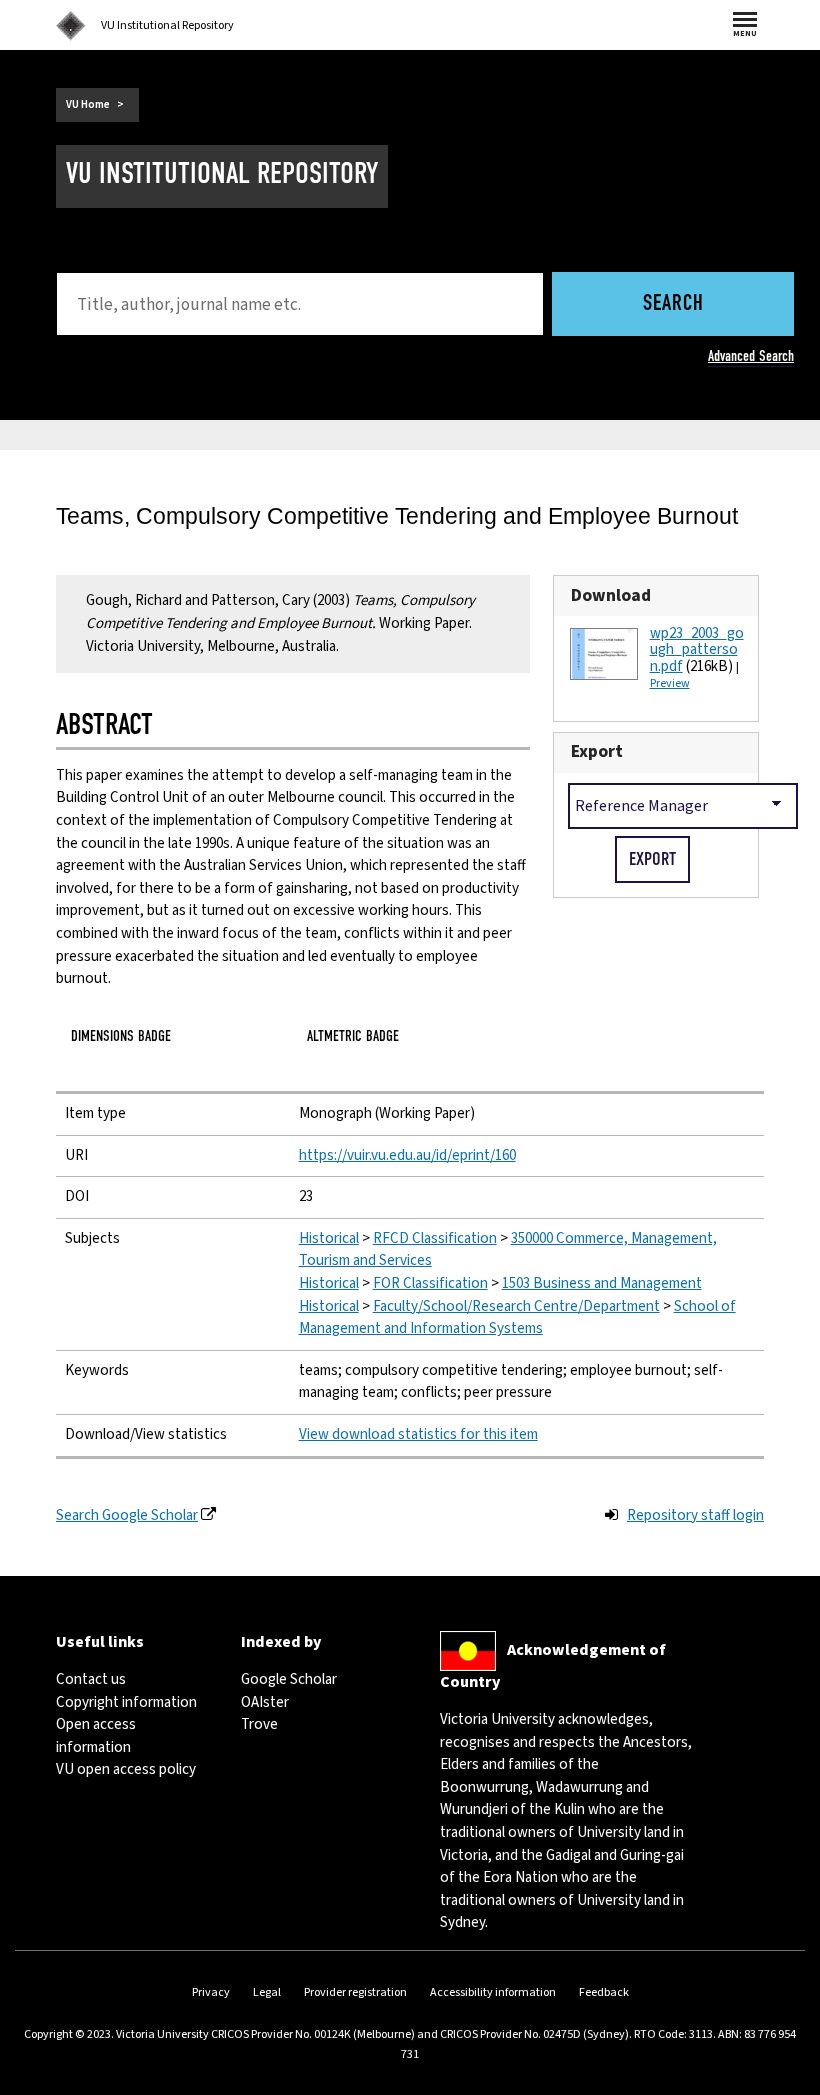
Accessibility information (493, 1992)
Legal (267, 1992)
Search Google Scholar (127, 1515)
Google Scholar (289, 1679)
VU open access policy (126, 1769)
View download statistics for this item (418, 1434)
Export (597, 751)
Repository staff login (695, 1515)
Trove (259, 1724)
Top (784, 2079)
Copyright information (126, 1702)
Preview (670, 683)
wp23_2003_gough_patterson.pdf (697, 650)
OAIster (265, 1702)
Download (611, 595)
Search (673, 304)
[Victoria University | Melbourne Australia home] (71, 26)
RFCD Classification (435, 1238)
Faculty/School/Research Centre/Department (516, 1306)
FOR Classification (430, 1283)
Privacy (211, 1992)
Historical (329, 1238)
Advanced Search (751, 356)
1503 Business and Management (602, 1283)
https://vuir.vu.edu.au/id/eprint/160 (407, 1155)
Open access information (96, 1736)
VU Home (88, 104)
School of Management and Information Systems (517, 1318)
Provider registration (355, 1992)
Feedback (604, 1992)
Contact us (91, 1679)
